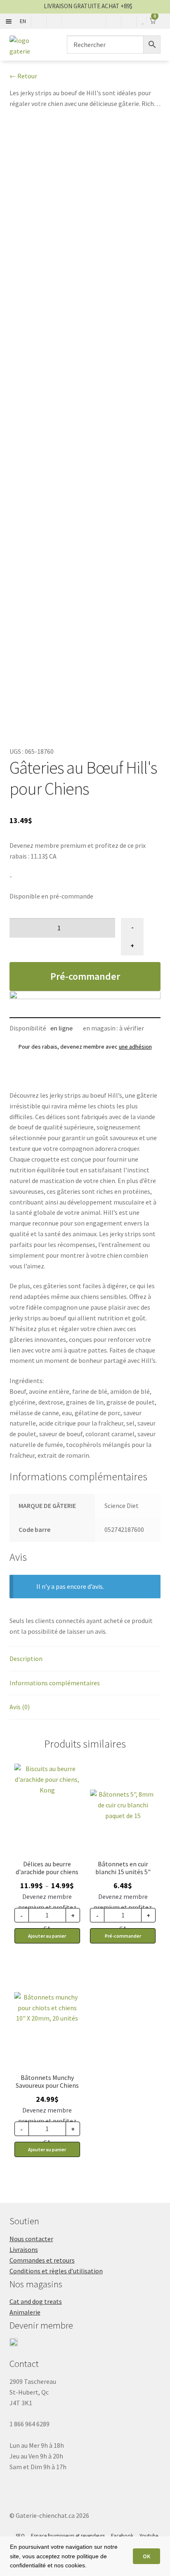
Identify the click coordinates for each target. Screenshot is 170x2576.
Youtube (149, 2536)
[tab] (85, 1659)
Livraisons (24, 2249)
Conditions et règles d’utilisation (56, 2271)
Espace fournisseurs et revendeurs (68, 2536)
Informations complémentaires (55, 1683)
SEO (20, 2536)
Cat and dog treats (36, 2301)
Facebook (122, 2536)
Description (26, 1659)
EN (23, 21)
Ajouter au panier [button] (47, 2149)
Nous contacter (31, 2239)
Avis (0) (20, 1707)
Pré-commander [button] (123, 1936)
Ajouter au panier (47, 1936)
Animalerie (25, 2312)
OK (146, 2556)
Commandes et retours (42, 2260)
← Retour (23, 76)
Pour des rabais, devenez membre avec (85, 1047)
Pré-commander (85, 976)
